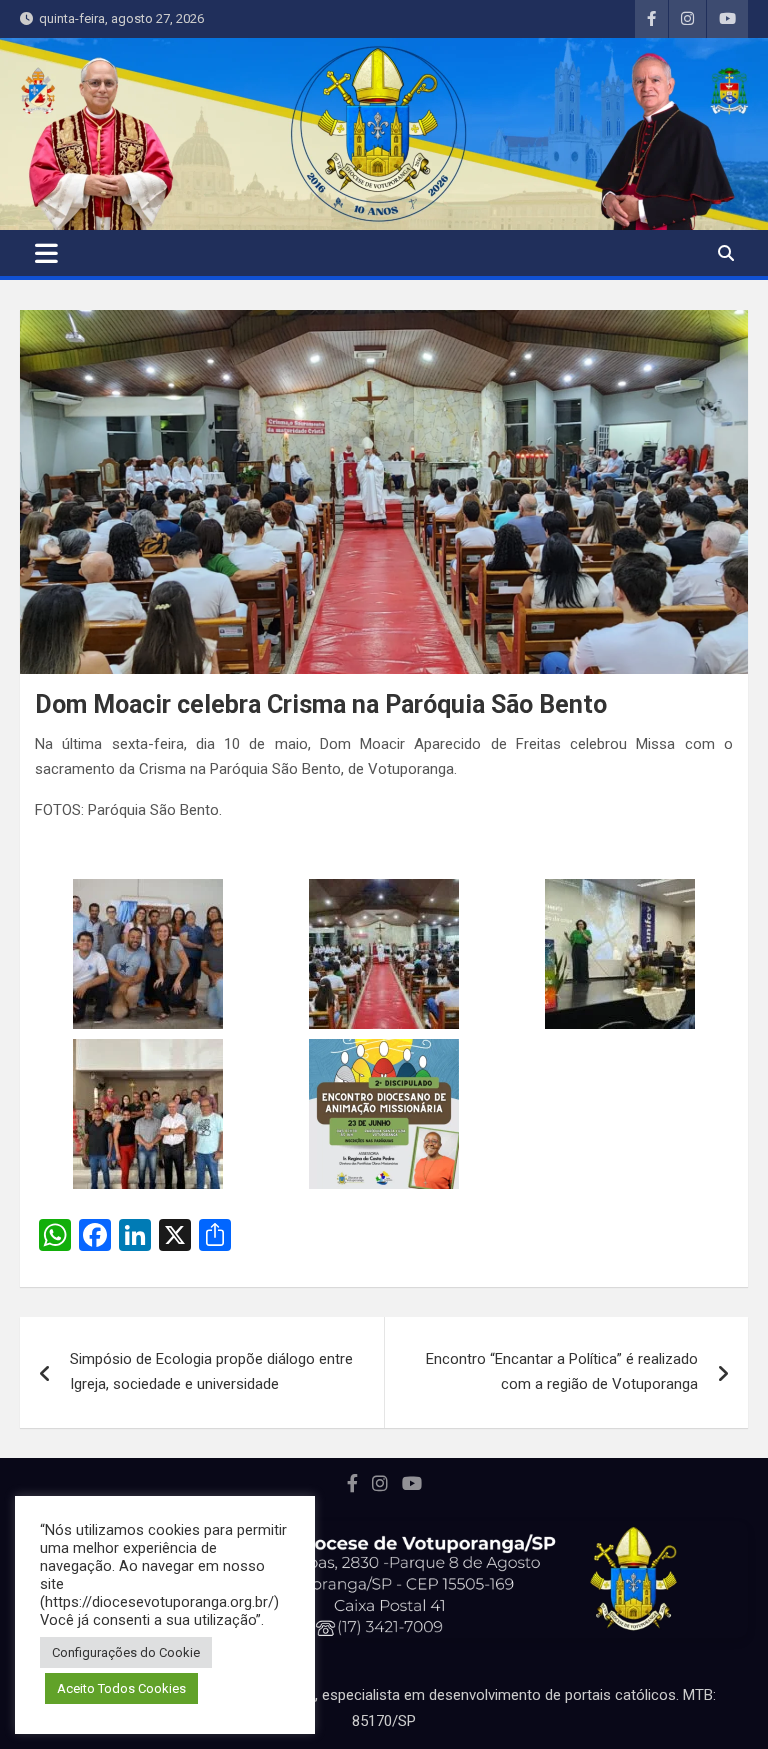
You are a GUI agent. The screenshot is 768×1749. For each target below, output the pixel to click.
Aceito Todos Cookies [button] (121, 1688)
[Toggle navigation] (46, 253)
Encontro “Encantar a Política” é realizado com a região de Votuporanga (562, 1372)
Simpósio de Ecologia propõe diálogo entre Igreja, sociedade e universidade (211, 1372)
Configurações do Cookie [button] (126, 1652)
